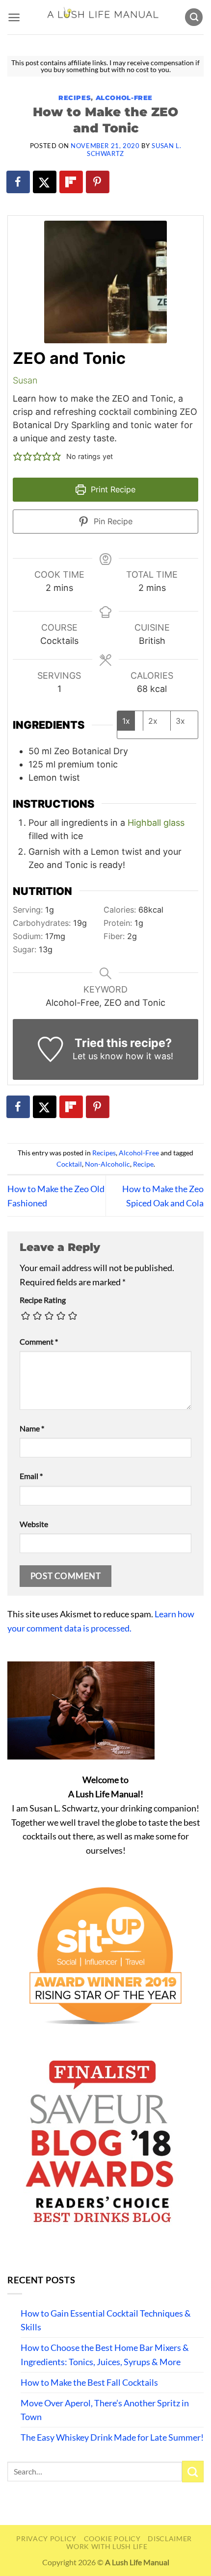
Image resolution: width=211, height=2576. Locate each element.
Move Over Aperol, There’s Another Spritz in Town (105, 2410)
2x (153, 721)
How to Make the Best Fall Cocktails (89, 2382)
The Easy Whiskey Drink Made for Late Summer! (112, 2437)
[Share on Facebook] (19, 182)
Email (31, 1476)
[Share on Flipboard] (72, 182)
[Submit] (193, 2472)
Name (32, 1428)
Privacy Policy (46, 2538)
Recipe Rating (43, 1300)
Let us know (98, 1056)
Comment (39, 1341)
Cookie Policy (112, 2538)
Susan (25, 380)
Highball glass (156, 823)
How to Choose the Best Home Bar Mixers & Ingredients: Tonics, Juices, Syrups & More (105, 2355)
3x (180, 721)
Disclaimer (170, 2538)
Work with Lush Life (107, 2546)
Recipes (75, 98)
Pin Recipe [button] (112, 521)
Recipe (143, 1164)
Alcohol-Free (124, 98)
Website (34, 1524)
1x (126, 721)
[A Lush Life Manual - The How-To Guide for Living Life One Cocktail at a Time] (102, 17)
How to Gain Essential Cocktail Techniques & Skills (106, 2320)
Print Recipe (112, 489)
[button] (14, 17)
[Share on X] (45, 182)
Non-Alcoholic (107, 1164)
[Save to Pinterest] (98, 182)
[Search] (194, 17)
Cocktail (69, 1164)
